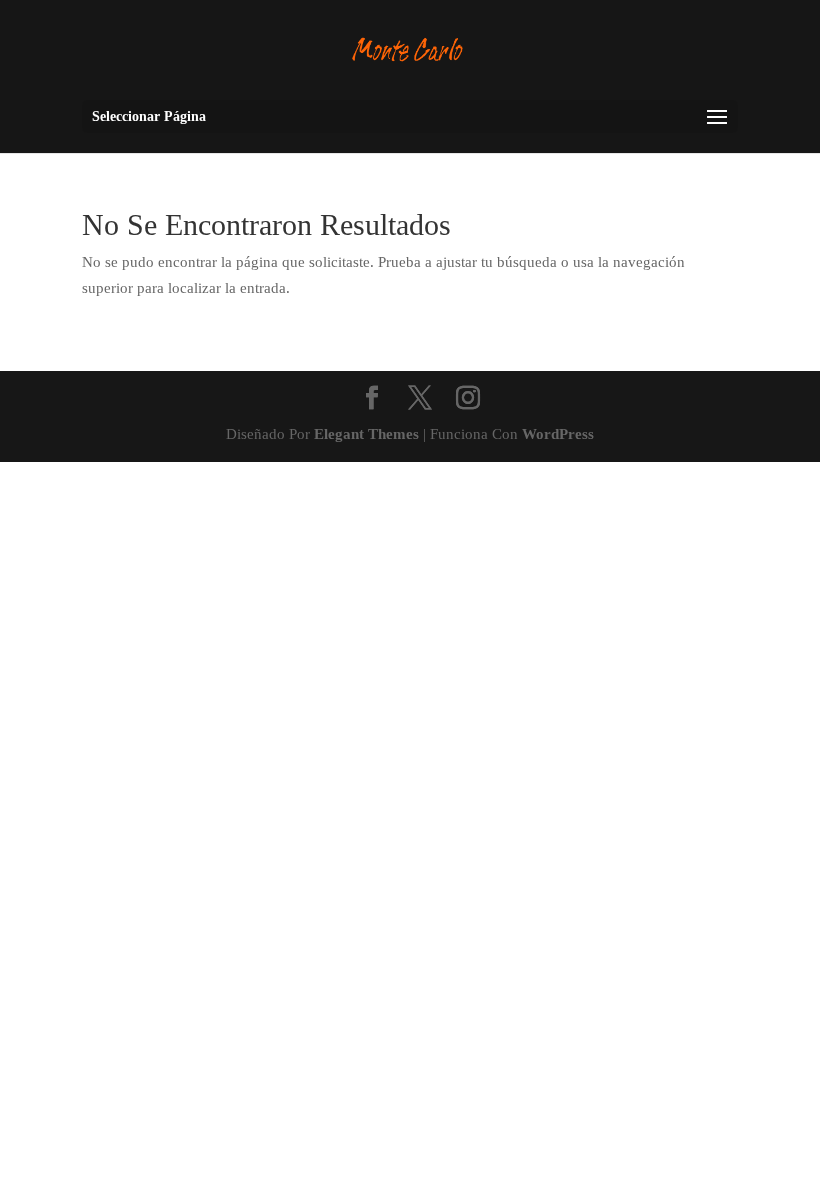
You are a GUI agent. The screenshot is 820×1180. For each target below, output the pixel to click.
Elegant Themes (366, 434)
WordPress (558, 434)
